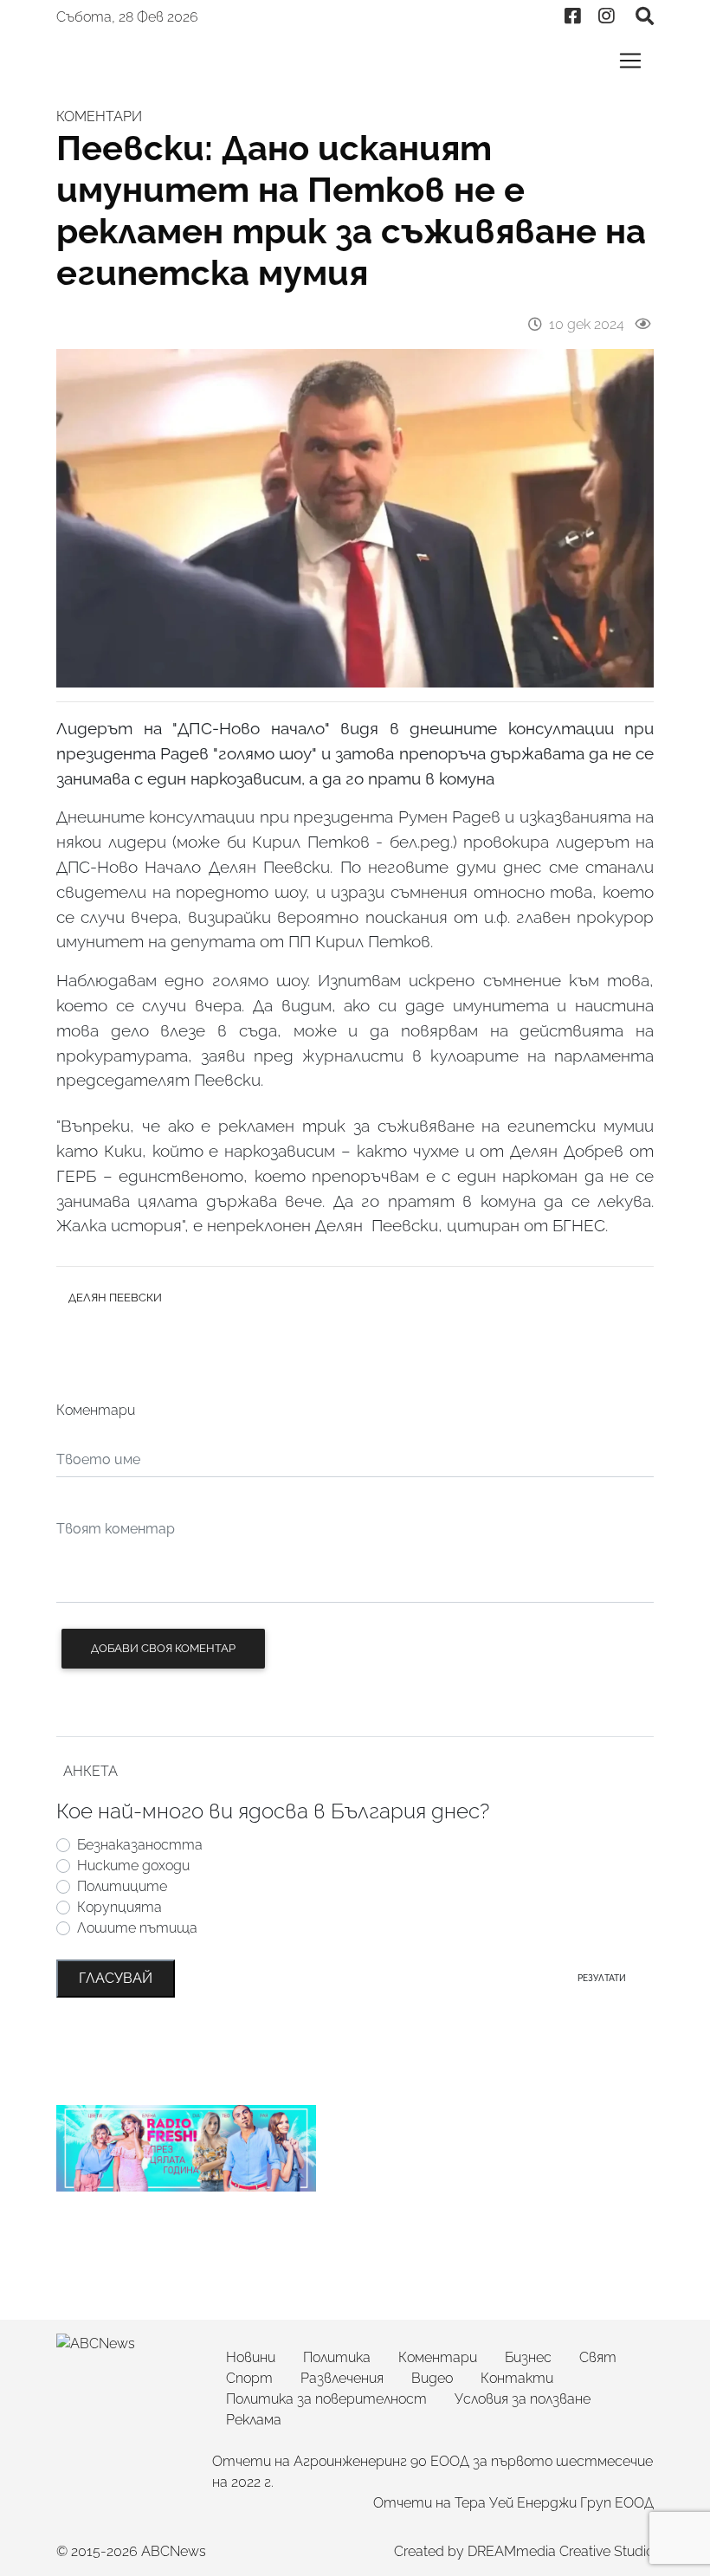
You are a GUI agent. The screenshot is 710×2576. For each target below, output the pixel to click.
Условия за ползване (523, 2399)
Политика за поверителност (326, 2399)
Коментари (438, 2357)
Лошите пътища (137, 1928)
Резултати (602, 1978)
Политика (337, 2357)
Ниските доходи (133, 1866)
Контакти (517, 2378)
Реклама (254, 2420)
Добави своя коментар (163, 1648)
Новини (251, 2357)
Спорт (249, 2378)
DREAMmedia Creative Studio (561, 2551)
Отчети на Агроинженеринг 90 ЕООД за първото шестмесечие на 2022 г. (432, 2472)
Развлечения (342, 2378)
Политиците (122, 1886)
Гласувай (116, 1978)
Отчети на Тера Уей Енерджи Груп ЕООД (513, 2503)
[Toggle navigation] (630, 61)
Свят (598, 2357)
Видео (432, 2378)
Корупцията (119, 1907)
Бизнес (528, 2357)
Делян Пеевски (115, 1298)
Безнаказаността (140, 1845)
